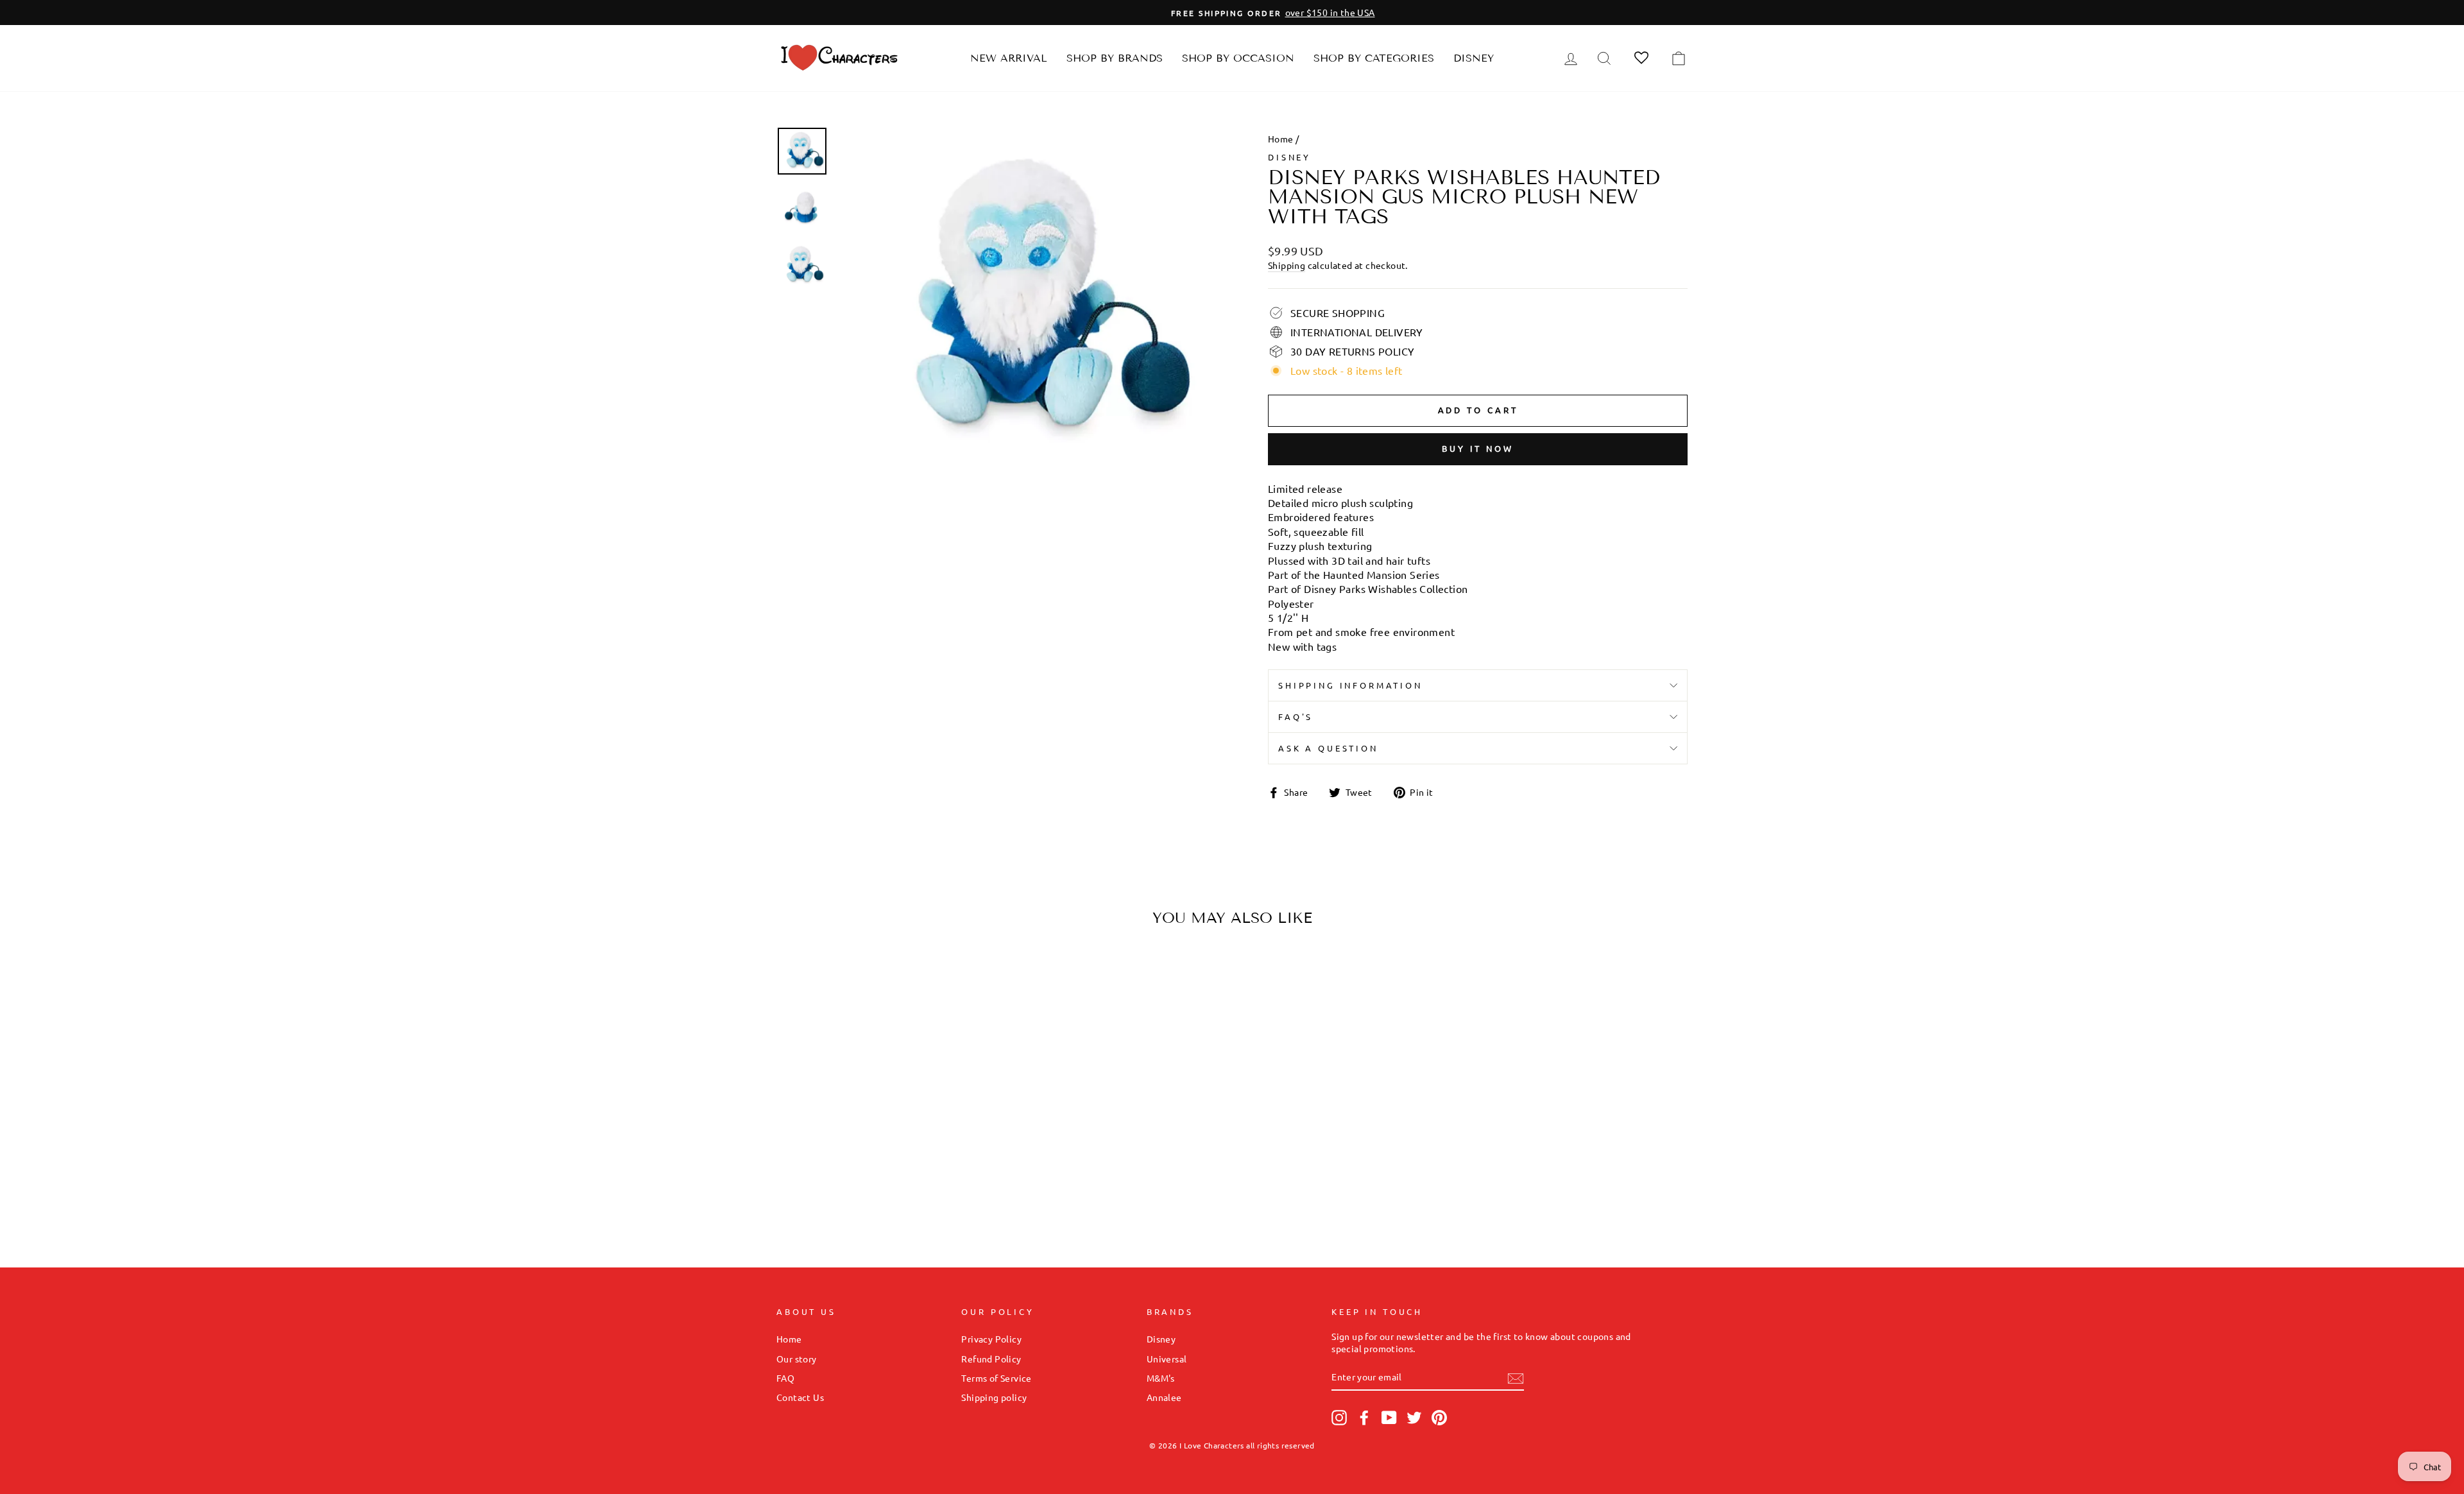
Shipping (1287, 265)
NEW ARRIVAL (1009, 58)
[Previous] (797, 1060)
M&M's (1161, 1378)
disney (1289, 157)
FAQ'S (1296, 717)
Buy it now (1478, 448)
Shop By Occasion (1238, 58)
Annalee (1164, 1397)
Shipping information (1350, 685)
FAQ (785, 1378)
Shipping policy (994, 1397)
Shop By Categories (1374, 58)
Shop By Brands (1115, 58)
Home (1281, 139)
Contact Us (800, 1397)
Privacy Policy (991, 1339)
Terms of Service (996, 1378)
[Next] (973, 1060)
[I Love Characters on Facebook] (1364, 1418)
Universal (1167, 1359)
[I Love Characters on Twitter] (1414, 1418)
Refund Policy (991, 1359)
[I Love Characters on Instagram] (1339, 1418)
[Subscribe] (1516, 1378)
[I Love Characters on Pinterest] (1439, 1418)
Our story (797, 1359)
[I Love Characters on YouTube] (1389, 1418)
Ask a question (1328, 748)
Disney (1474, 58)
